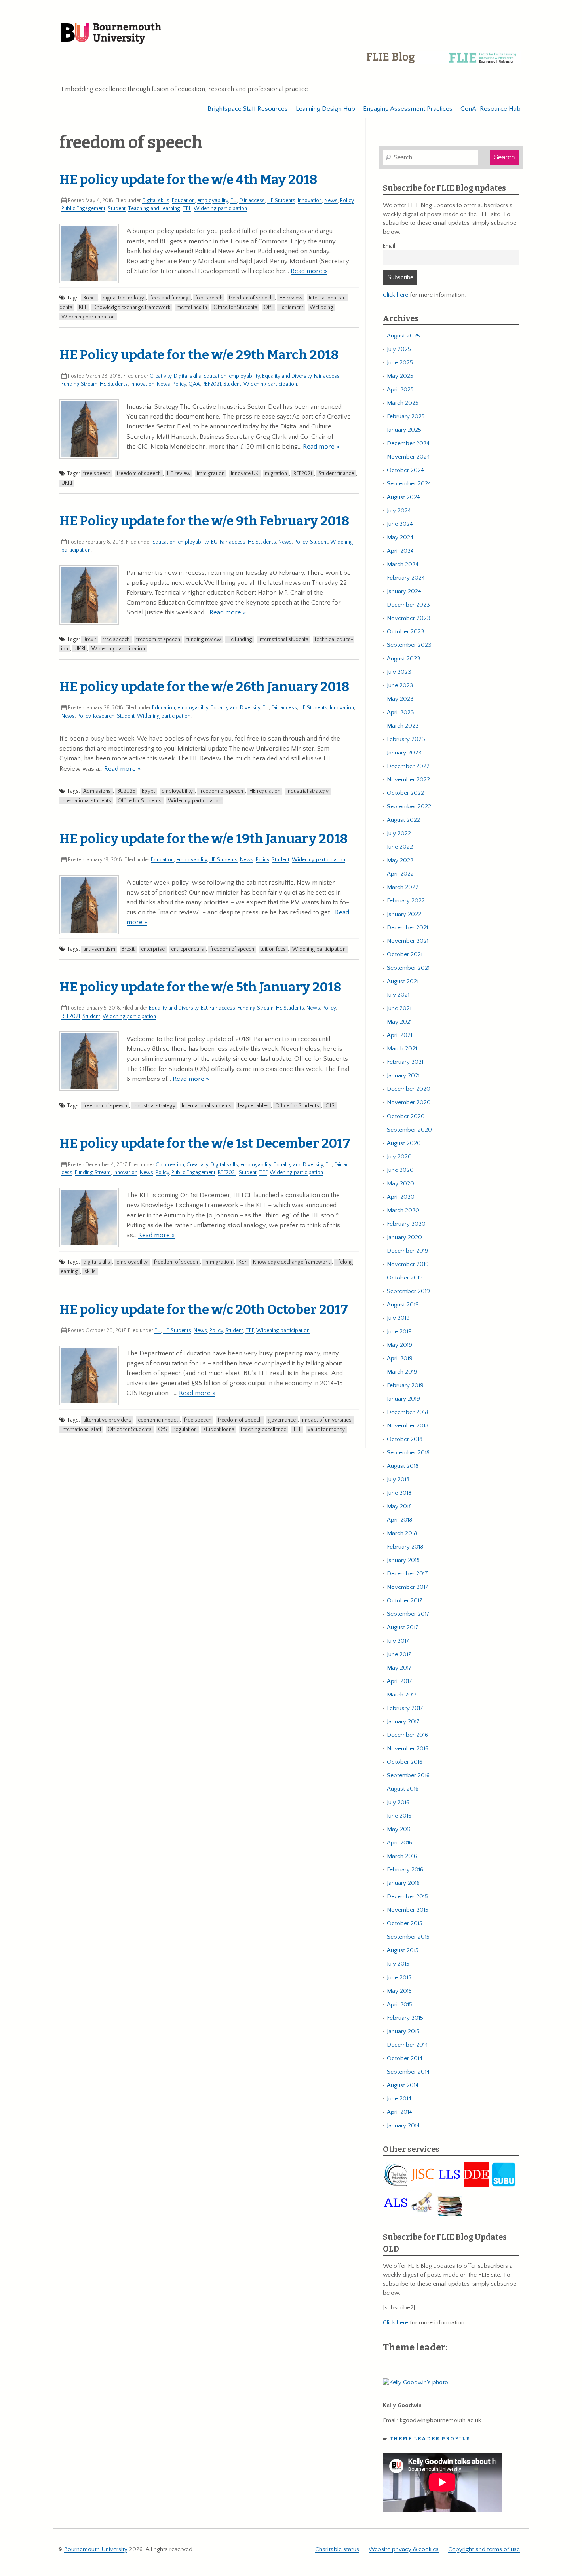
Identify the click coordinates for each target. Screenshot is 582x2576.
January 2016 (403, 1883)
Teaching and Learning (154, 209)
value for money (326, 1429)
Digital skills (156, 201)
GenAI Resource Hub (491, 109)
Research (104, 716)
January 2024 (404, 591)
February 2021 (405, 1062)
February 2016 (405, 1870)
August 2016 (403, 1789)
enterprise (153, 949)
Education (183, 201)
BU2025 (126, 791)
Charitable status (337, 2549)
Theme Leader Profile (430, 2439)
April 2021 (399, 1035)
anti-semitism (99, 949)
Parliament (291, 307)
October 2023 (406, 632)
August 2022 (403, 820)
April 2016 (399, 1843)
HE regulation (265, 791)
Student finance (336, 474)
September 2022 (409, 807)
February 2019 (405, 1385)
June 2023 (400, 685)
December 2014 (407, 2045)
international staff (81, 1429)
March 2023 (403, 726)
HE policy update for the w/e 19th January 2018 (204, 839)
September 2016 (408, 1775)
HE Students (281, 201)
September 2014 (408, 2072)
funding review (204, 639)
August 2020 (404, 1143)
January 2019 (403, 1399)
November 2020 (409, 1102)
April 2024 (400, 551)
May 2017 (399, 1668)
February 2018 (405, 1547)
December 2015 (407, 1896)
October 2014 (405, 2058)
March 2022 (403, 887)
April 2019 (400, 1358)
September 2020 (409, 1130)
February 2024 (406, 578)
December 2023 (408, 605)
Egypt (148, 791)
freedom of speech (251, 298)
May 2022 (400, 860)
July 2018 (398, 1479)
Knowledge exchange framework (132, 307)
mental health (192, 307)
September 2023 (409, 645)
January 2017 (403, 1722)
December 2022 (408, 766)
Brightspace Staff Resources (248, 109)
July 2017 (398, 1641)
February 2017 (405, 1708)
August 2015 (403, 1950)
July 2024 (399, 511)
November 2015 (408, 1910)
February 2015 (405, 2018)
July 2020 (399, 1157)
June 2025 (400, 363)
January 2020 (404, 1237)
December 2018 (407, 1412)
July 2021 (398, 995)
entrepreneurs (187, 949)
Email (389, 246)
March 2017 (402, 1695)
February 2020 (406, 1224)
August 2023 (404, 659)
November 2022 (408, 780)
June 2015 (399, 1978)
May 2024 (400, 537)
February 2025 (406, 416)
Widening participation (220, 209)
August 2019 (403, 1305)
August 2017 (403, 1627)
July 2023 (399, 672)
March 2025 (403, 403)
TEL (187, 209)
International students (283, 639)
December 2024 (408, 443)
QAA (194, 384)
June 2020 (400, 1170)
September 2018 (408, 1453)
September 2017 (408, 1614)
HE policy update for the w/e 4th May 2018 (188, 180)
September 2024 (409, 484)
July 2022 (399, 833)
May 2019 (399, 1345)
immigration (211, 474)
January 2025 (404, 430)
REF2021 (212, 384)
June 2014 (399, 2099)
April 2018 (399, 1520)
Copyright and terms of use (484, 2549)
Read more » (309, 271)
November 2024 (408, 457)
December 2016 (407, 1735)
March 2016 (402, 1856)
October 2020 (406, 1116)
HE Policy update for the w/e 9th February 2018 (204, 521)
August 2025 (403, 336)
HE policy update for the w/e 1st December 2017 (205, 1143)
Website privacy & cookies (404, 2549)
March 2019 (402, 1372)
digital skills (97, 1262)
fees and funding (170, 298)
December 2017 (407, 1574)
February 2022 (406, 901)
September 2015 (408, 1937)
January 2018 (403, 1560)
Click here (396, 295)
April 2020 (401, 1197)
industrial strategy (308, 791)
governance (282, 1420)
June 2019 (399, 1332)
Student (117, 209)
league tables (253, 1106)
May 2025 (400, 376)
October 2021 (405, 954)
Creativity (161, 376)
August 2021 (403, 981)
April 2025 (400, 390)
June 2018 (399, 1493)
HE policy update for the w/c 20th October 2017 (204, 1310)
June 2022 (400, 847)
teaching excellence (263, 1429)
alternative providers (107, 1420)
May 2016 (399, 1829)
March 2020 (403, 1210)
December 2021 (407, 928)
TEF (263, 1173)
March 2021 (402, 1049)
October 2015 (405, 1923)
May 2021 (399, 1022)
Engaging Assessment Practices (408, 109)
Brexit (90, 298)
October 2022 (405, 793)
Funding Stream (79, 384)
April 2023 (400, 712)
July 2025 (399, 349)
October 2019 (405, 1278)
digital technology (123, 298)
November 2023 (409, 618)
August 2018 (403, 1466)
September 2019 (408, 1291)
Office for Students (235, 307)
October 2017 (405, 1601)
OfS (268, 307)
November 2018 (408, 1426)
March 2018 (402, 1533)
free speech (209, 298)
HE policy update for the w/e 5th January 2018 (200, 987)
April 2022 (400, 874)
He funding (240, 639)
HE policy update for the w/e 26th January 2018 (204, 687)
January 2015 (403, 2031)
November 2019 (408, 1264)
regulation (185, 1429)
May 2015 (399, 1991)
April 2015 (399, 2005)
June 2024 (400, 524)
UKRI (67, 483)
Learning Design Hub (325, 109)
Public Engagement (83, 209)
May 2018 (399, 1506)
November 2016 (408, 1749)
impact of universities (327, 1420)
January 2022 (404, 914)
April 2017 (399, 1681)
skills (90, 1272)
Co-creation (170, 1165)
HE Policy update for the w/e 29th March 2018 (199, 355)
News (331, 201)
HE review (291, 298)
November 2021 (408, 941)
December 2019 (408, 1251)
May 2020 (400, 1184)
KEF (83, 307)
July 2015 (398, 1964)
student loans (219, 1429)
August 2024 (403, 497)
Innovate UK (245, 474)
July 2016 (398, 1802)
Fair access (252, 201)
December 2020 (409, 1089)
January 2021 (403, 1076)
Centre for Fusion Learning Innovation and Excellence (443, 63)
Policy (347, 201)
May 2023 (400, 699)
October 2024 (405, 470)
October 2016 (405, 1762)
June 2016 (399, 1816)
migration (276, 474)
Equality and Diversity (287, 376)
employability (213, 201)
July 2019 (398, 1318)
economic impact (158, 1420)
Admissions (97, 791)
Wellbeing (321, 307)
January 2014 (403, 2126)
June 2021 (399, 1008)
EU (234, 201)
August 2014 (403, 2085)
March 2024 (403, 564)
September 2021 (408, 968)
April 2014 (399, 2112)
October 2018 (405, 1439)
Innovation (310, 201)
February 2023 (406, 739)
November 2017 (408, 1587)
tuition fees (273, 949)
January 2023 (404, 753)
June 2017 (399, 1654)
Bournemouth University (111, 34)
